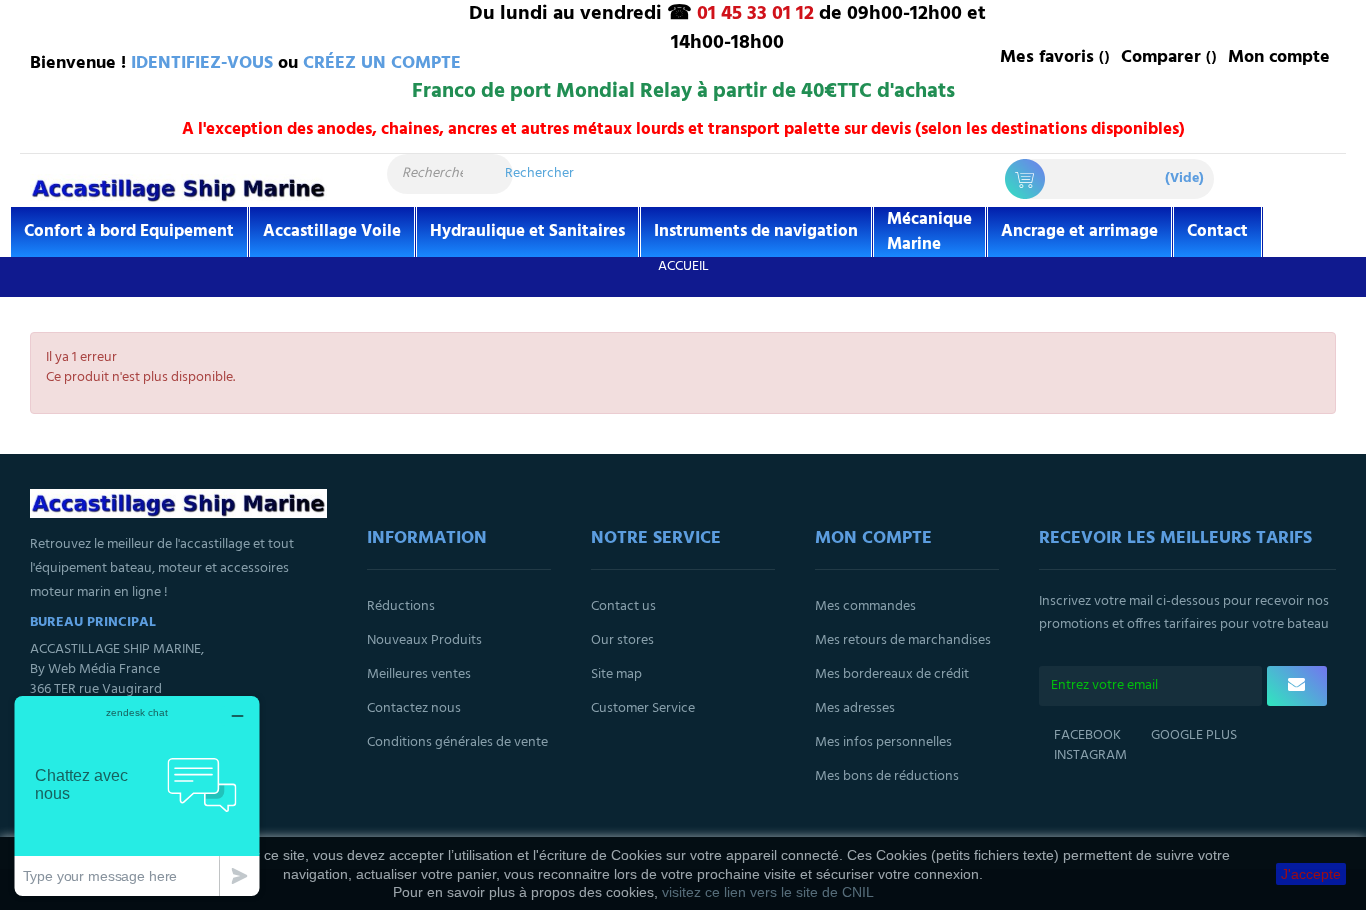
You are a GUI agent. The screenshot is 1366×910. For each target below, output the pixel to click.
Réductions (401, 606)
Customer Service (643, 708)
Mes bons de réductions (887, 776)
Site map (616, 674)
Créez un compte (382, 63)
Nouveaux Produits (424, 640)
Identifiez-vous (202, 63)
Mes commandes (865, 606)
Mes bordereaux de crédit (892, 674)
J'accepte (1311, 874)
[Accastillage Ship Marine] (178, 188)
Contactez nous (414, 708)
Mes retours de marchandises (903, 640)
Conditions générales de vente (457, 742)
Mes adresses (855, 708)
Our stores (622, 640)
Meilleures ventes (419, 674)
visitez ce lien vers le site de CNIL (768, 892)
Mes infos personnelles (883, 742)
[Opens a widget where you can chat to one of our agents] (137, 795)
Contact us (623, 606)
